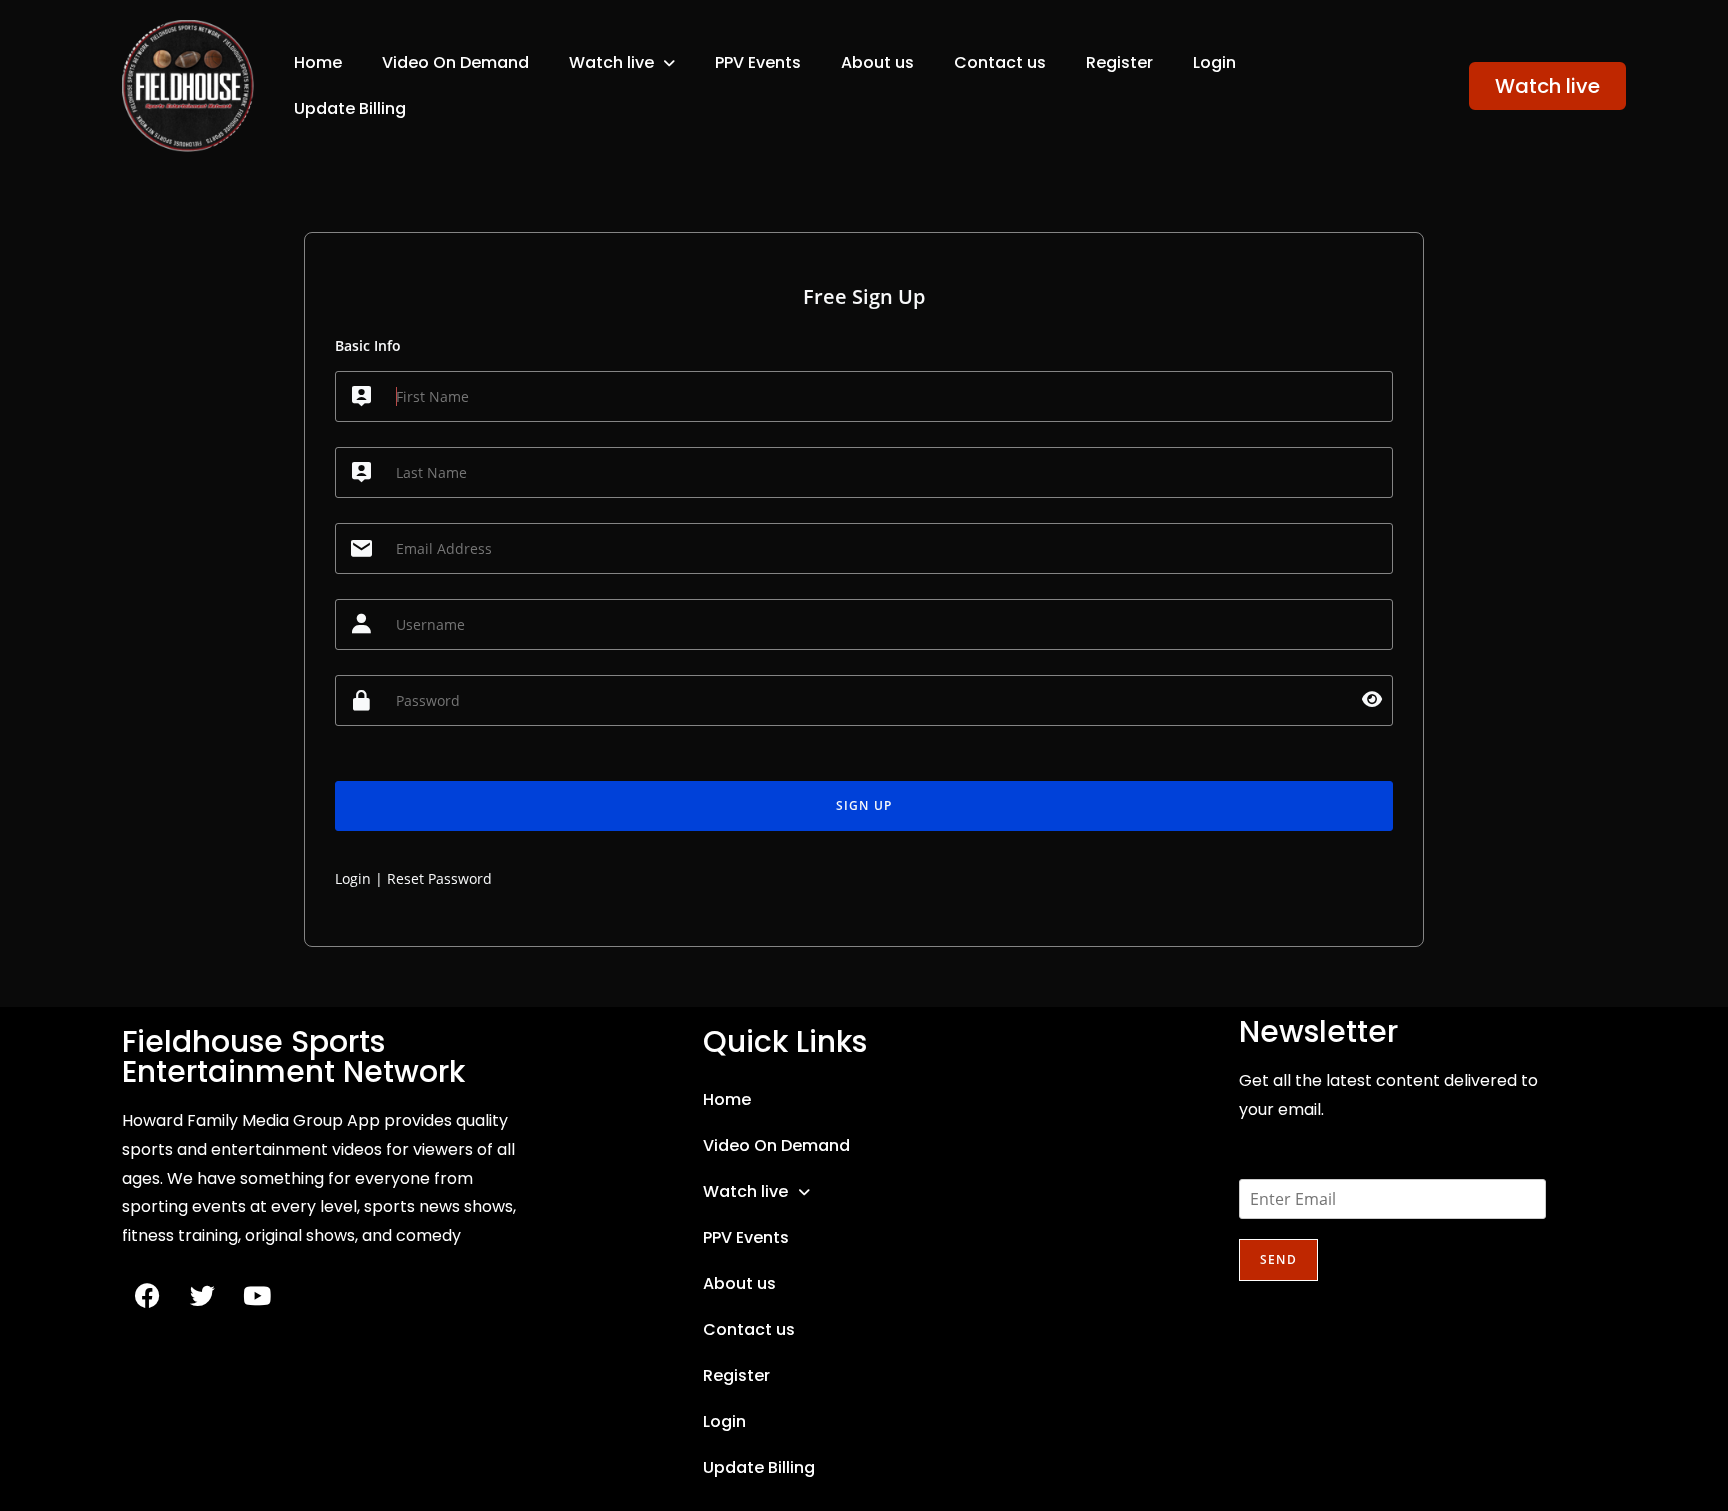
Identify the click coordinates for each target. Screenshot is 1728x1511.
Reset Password (439, 878)
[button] (622, 63)
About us (877, 62)
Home (318, 62)
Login (1214, 62)
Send (1278, 1259)
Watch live (611, 62)
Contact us (1000, 62)
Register (1119, 62)
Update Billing (350, 108)
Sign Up (864, 805)
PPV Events (758, 62)
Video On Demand (455, 62)
